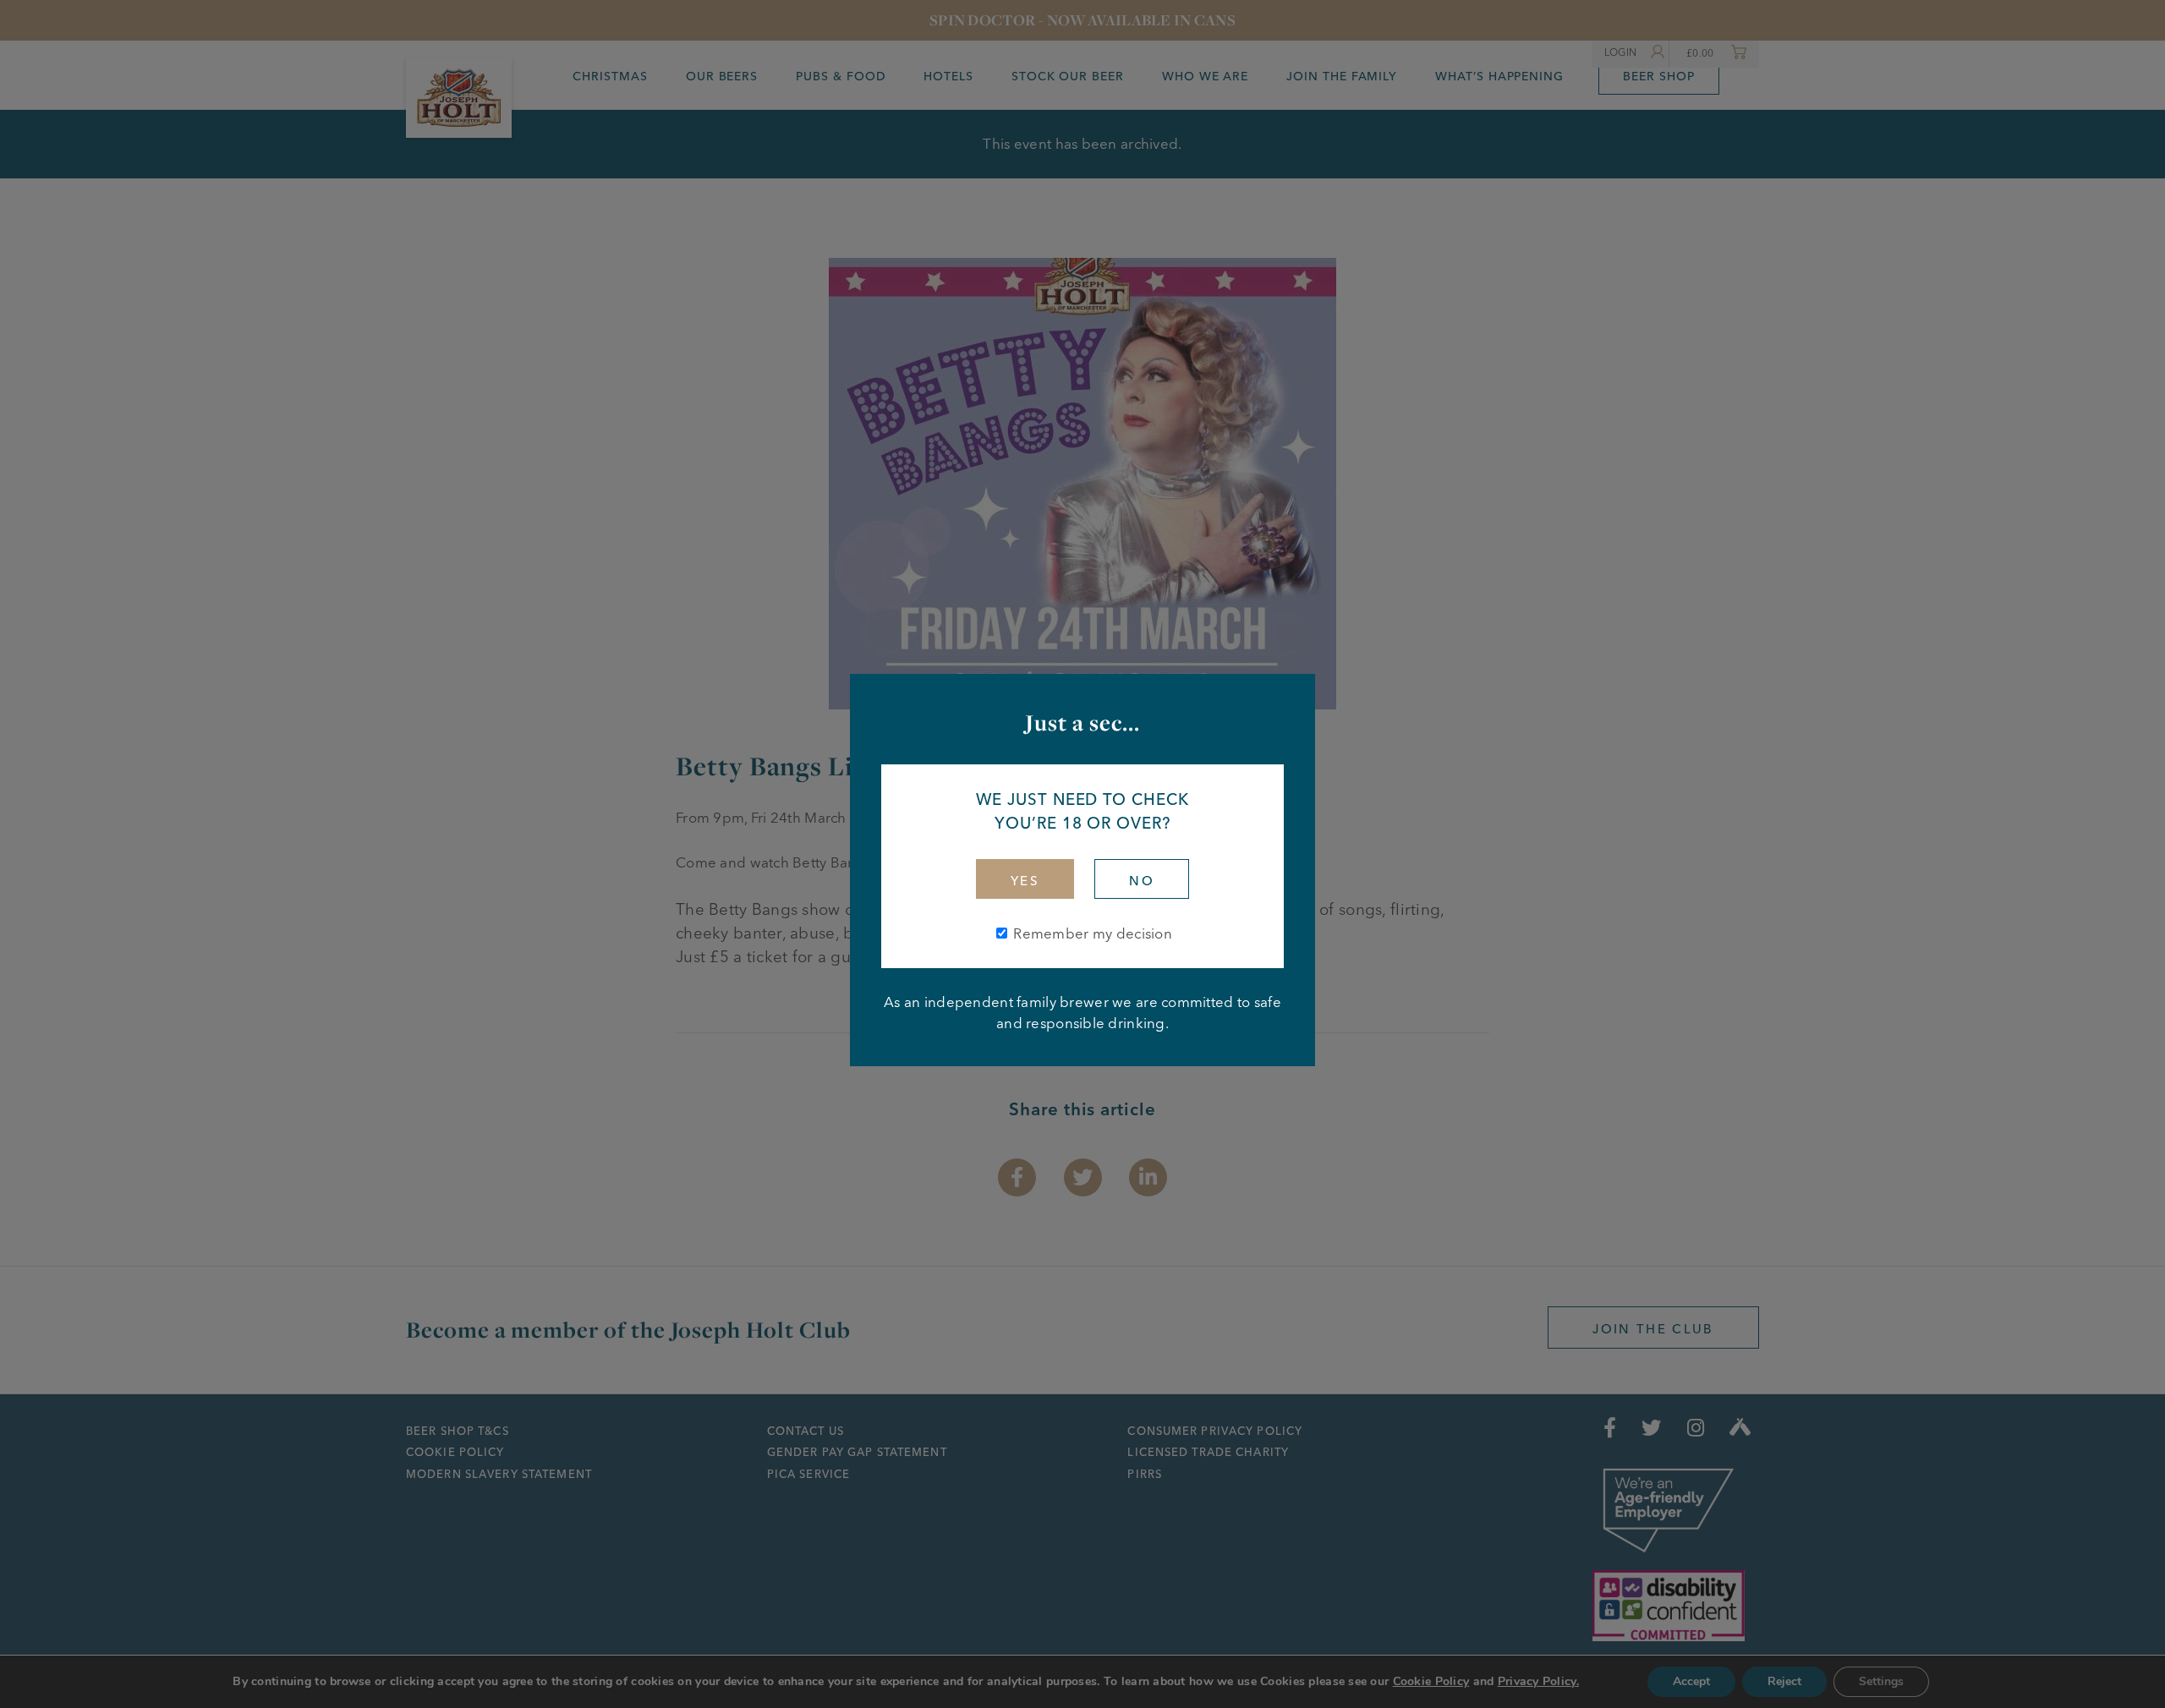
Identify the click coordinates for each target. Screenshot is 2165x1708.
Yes (1025, 881)
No (1142, 881)
